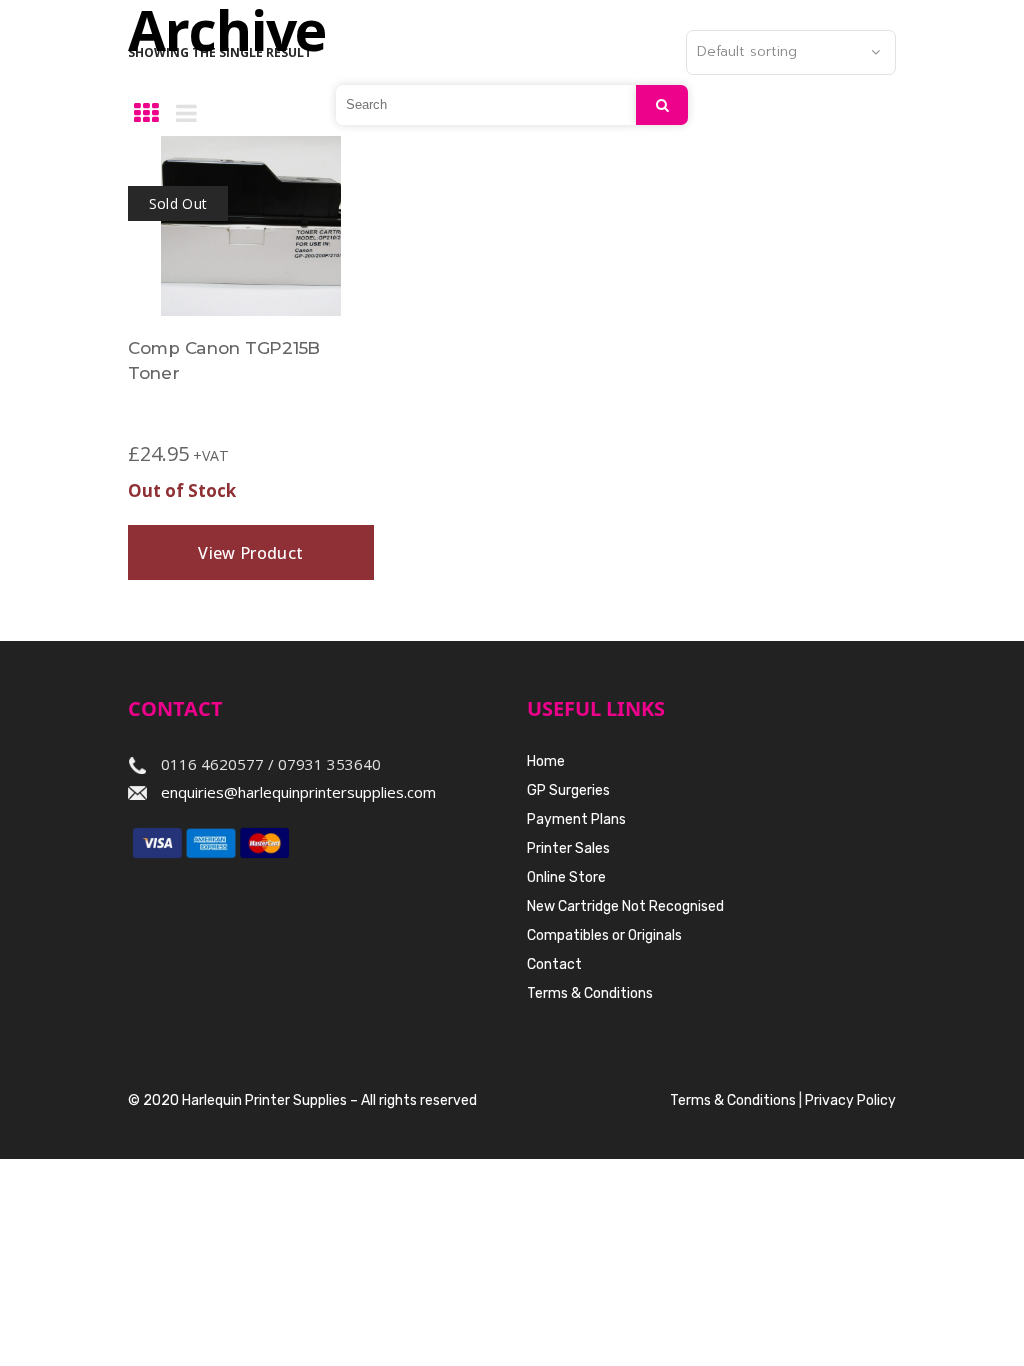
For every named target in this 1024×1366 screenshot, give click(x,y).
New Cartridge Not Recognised (625, 906)
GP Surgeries (568, 790)
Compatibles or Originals (604, 935)
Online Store (566, 877)
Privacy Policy (850, 1100)
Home (546, 761)
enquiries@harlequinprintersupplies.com (298, 792)
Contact (554, 964)
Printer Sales (568, 848)
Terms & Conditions (590, 993)
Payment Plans (576, 819)
